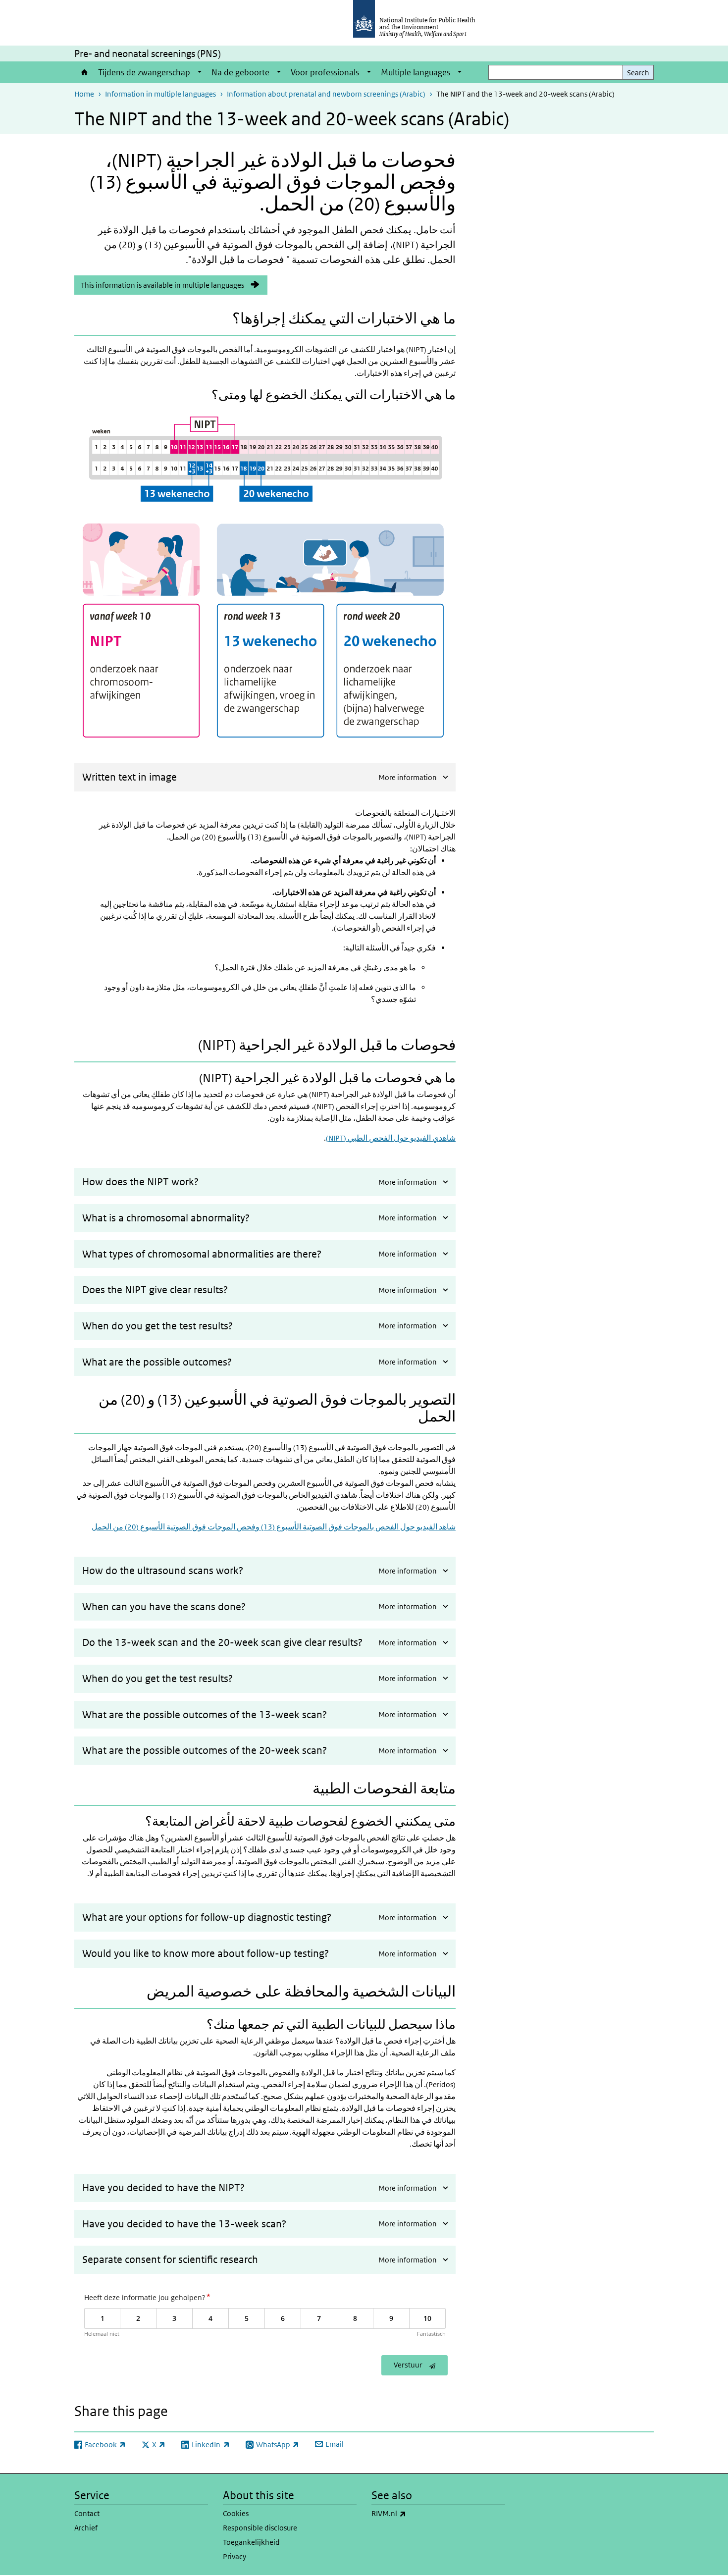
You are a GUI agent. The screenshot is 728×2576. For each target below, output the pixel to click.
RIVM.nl (415, 2513)
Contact (87, 2513)
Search (638, 73)
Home (84, 72)
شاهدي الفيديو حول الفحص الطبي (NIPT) (391, 1138)
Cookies (236, 2513)
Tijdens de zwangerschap (144, 72)
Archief (86, 2528)
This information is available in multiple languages (162, 285)
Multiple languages (416, 72)
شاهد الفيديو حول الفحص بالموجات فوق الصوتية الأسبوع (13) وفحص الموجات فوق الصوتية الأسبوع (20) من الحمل (274, 1527)
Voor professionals (325, 72)
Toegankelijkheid (251, 2542)
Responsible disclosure (260, 2528)
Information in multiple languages (160, 94)
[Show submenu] (200, 72)
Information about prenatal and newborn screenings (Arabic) (326, 94)
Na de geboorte (240, 72)
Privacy (234, 2556)
